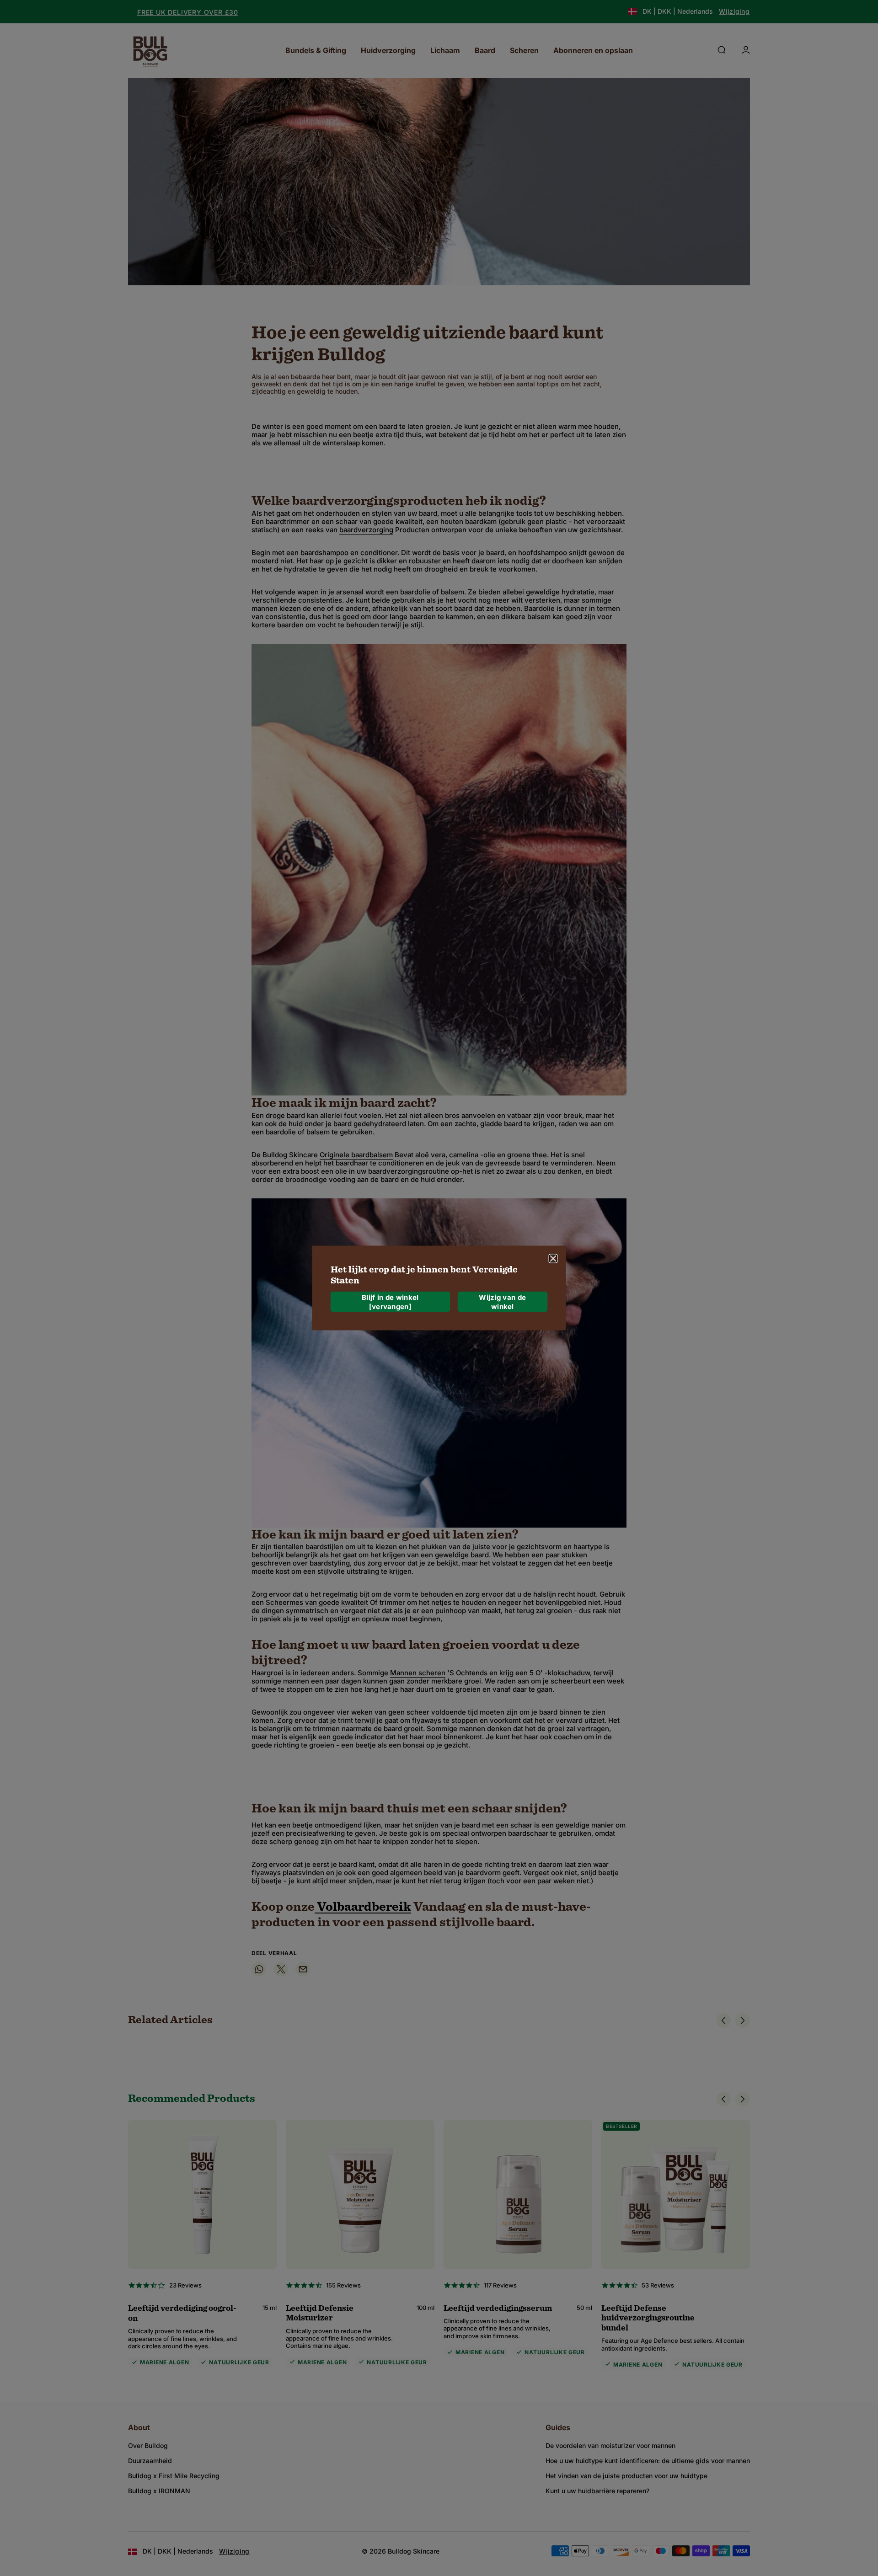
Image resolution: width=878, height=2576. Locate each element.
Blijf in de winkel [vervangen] (390, 1301)
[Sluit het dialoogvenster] (553, 1259)
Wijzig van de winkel (502, 1301)
